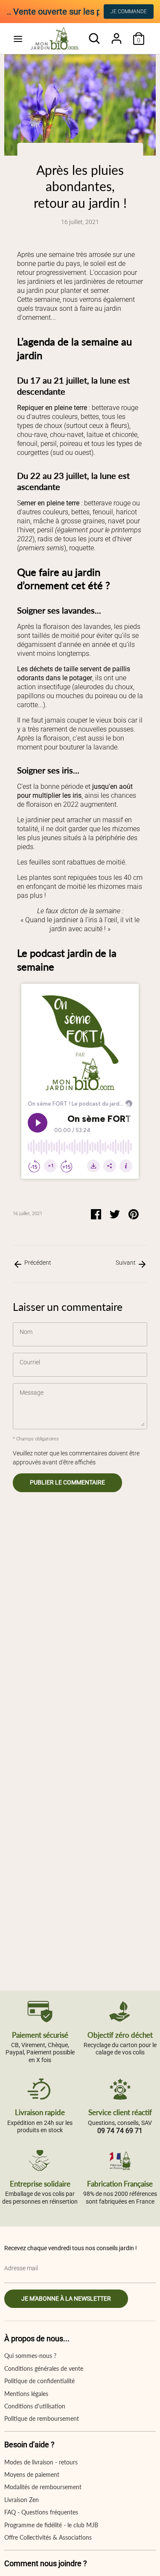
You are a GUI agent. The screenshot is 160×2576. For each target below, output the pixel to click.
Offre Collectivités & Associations (48, 2537)
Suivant (126, 1263)
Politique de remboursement (42, 2418)
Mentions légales (26, 2394)
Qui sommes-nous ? (30, 2356)
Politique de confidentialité (39, 2381)
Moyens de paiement (32, 2474)
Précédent (37, 1263)
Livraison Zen (22, 2500)
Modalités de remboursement (43, 2487)
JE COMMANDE (129, 12)
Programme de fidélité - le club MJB (51, 2525)
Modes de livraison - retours (41, 2462)
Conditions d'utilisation (35, 2406)
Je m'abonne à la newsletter (66, 2299)
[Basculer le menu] (18, 39)
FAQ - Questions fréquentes (41, 2512)
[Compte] (116, 34)
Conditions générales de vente (44, 2368)
